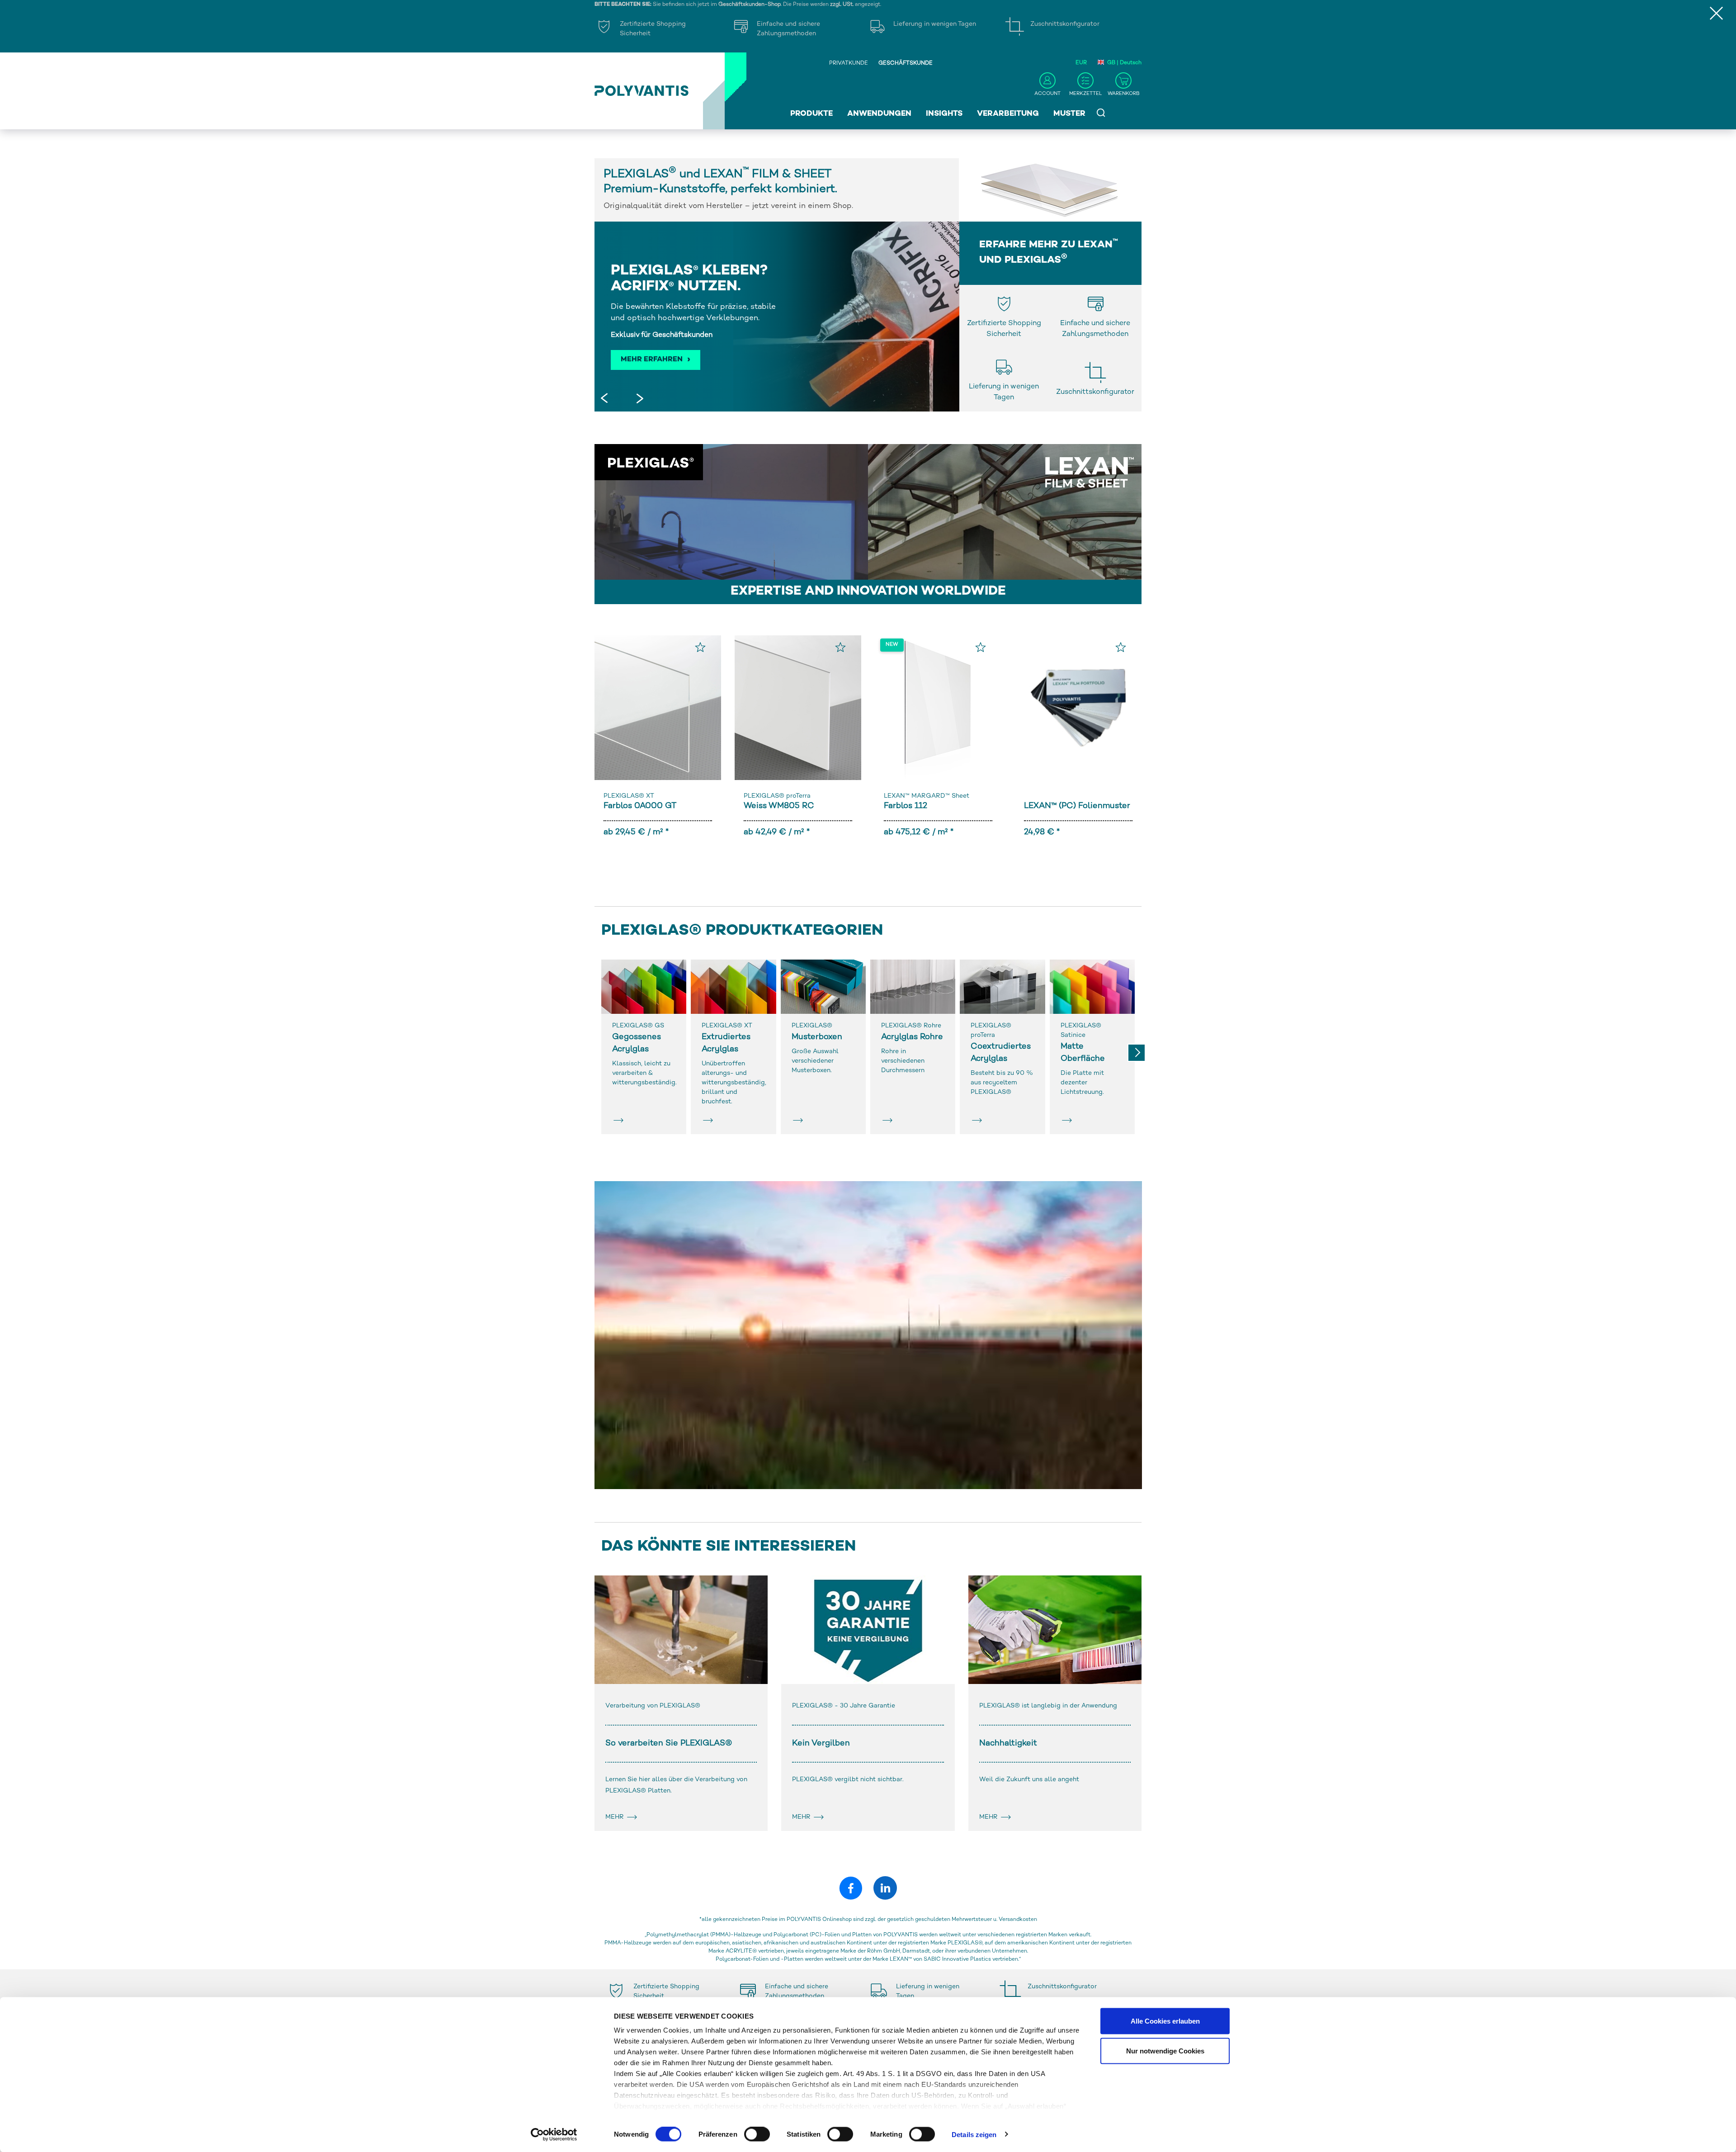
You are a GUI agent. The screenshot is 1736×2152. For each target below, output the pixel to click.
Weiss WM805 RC (779, 806)
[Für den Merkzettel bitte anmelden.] (700, 647)
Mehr (616, 1817)
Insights (944, 114)
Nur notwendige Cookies (1165, 2050)
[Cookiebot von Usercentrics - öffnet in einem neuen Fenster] (554, 2134)
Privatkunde (849, 64)
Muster (1069, 114)
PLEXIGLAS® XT (629, 796)
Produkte (811, 114)
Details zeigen (974, 2134)
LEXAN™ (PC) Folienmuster (1077, 806)
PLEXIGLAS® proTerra (777, 796)
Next (637, 400)
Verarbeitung (1008, 114)
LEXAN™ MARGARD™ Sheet (927, 796)
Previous (606, 400)
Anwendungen (879, 114)
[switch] (757, 2136)
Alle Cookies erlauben (1165, 2021)
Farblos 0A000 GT (640, 806)
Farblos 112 (906, 806)
